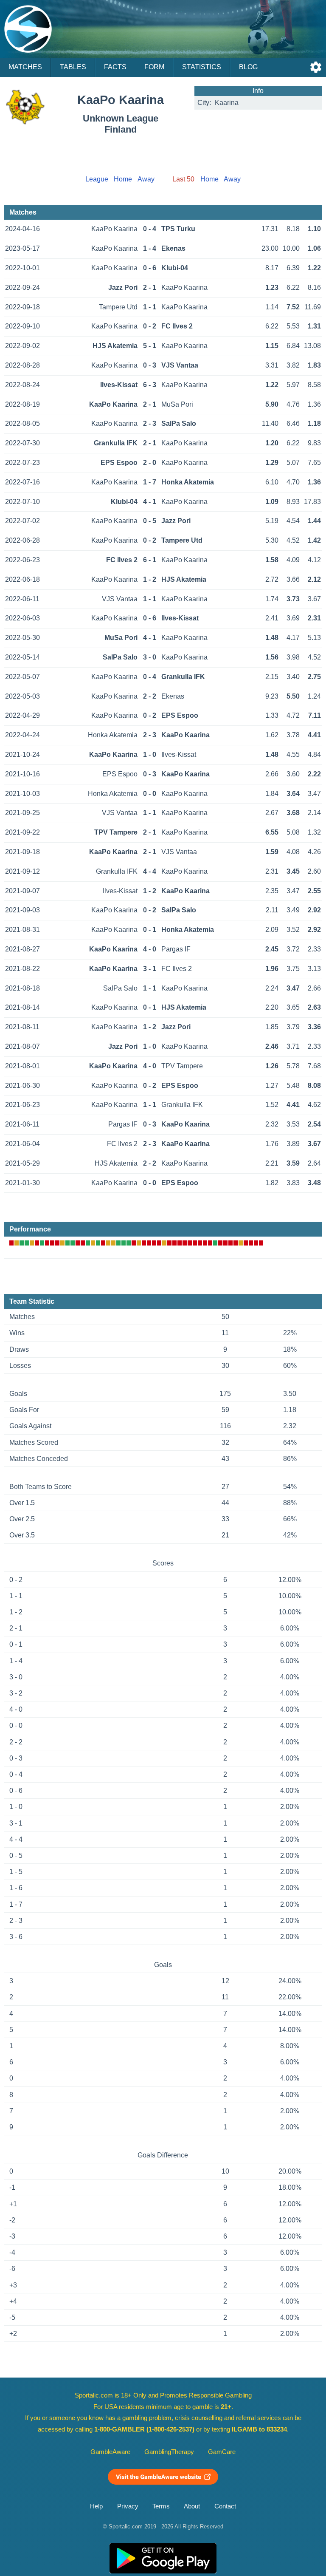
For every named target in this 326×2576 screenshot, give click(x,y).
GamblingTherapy (169, 2452)
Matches (25, 67)
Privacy (128, 2506)
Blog (248, 67)
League (97, 179)
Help (96, 2506)
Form (154, 67)
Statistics (202, 67)
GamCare (222, 2452)
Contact (225, 2506)
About (192, 2506)
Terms (161, 2506)
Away (146, 179)
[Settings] (316, 67)
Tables (73, 67)
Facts (115, 67)
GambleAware (110, 2452)
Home (123, 179)
